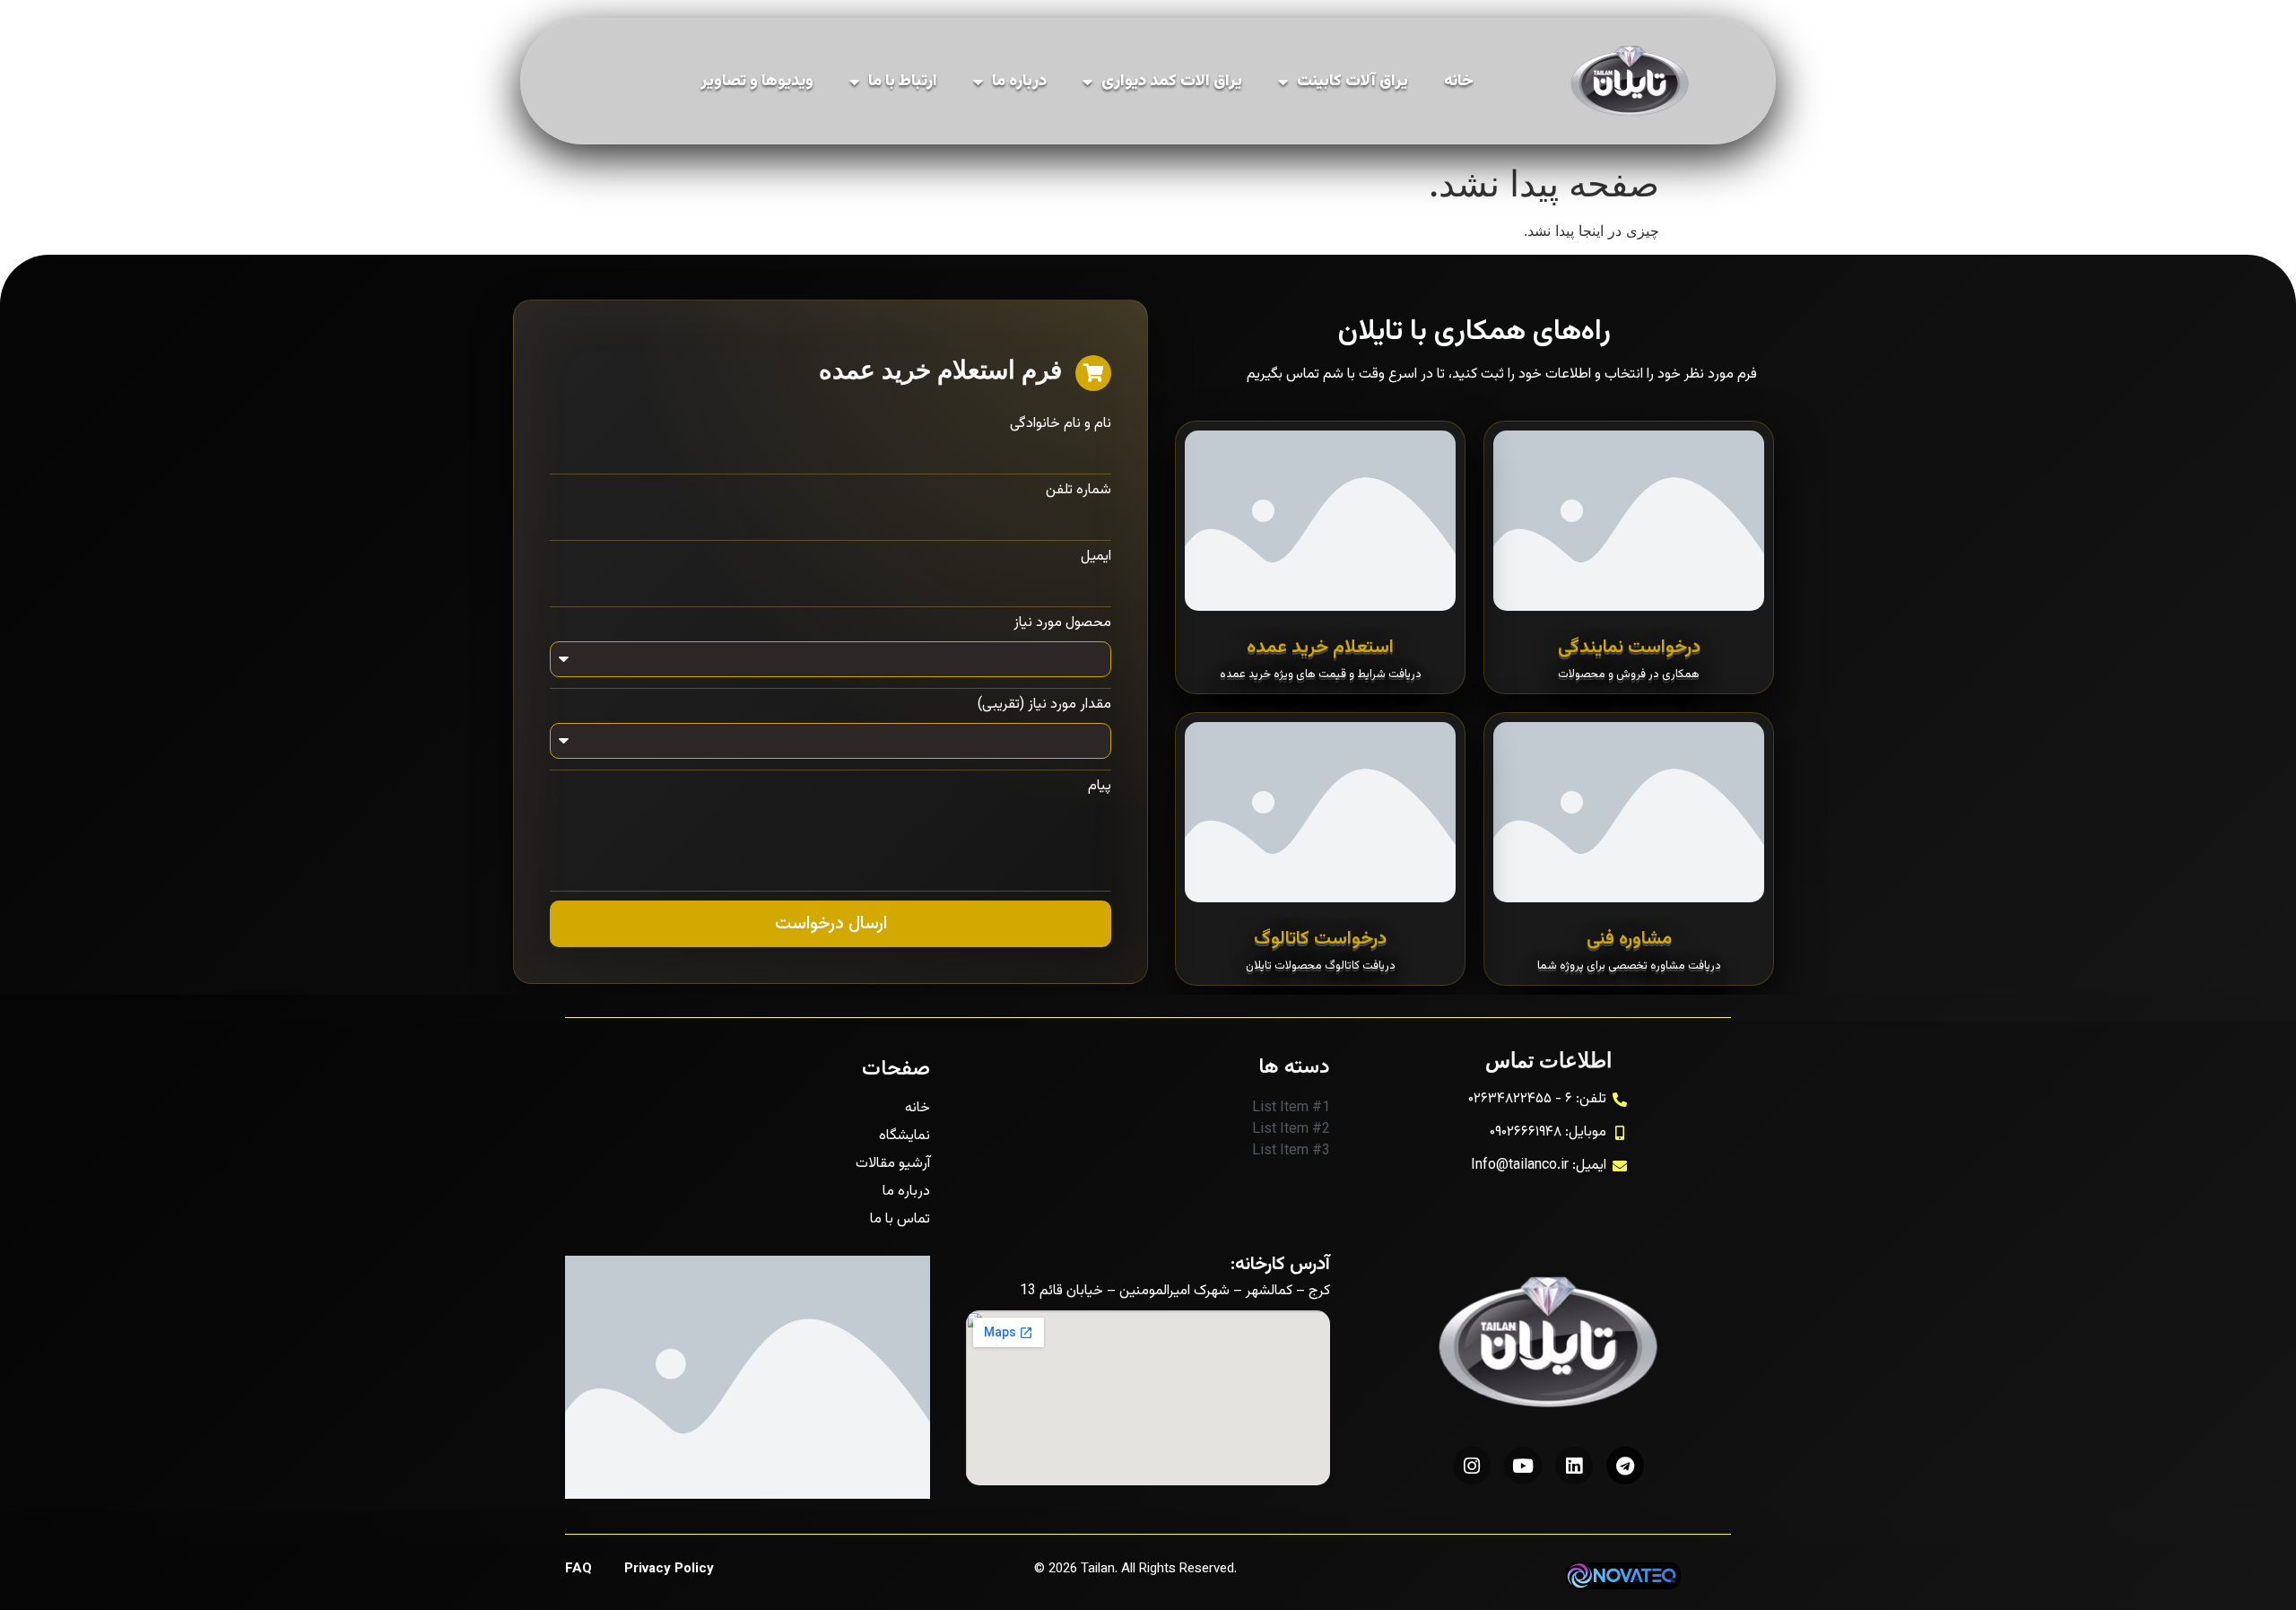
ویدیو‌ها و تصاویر (757, 82)
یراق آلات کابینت (1352, 82)
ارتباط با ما (903, 82)
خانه (1459, 82)
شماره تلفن (1078, 491)
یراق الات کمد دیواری (1172, 82)
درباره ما (1019, 82)
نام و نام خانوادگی (1061, 424)
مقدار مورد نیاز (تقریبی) (1044, 705)
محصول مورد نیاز (1062, 623)
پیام (1100, 787)
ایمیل (1096, 557)
